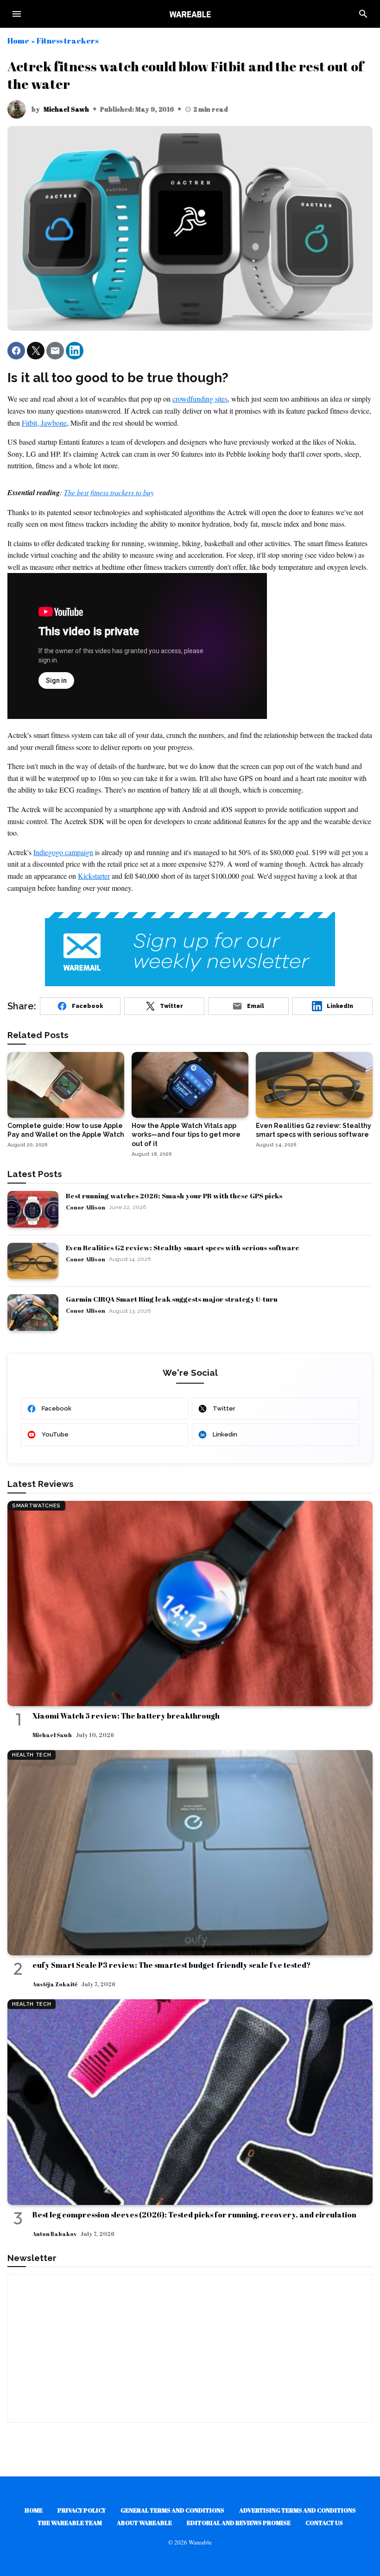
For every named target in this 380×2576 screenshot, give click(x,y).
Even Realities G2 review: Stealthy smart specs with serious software (183, 1247)
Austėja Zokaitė (55, 1984)
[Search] (363, 14)
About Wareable (144, 2523)
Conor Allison (85, 1207)
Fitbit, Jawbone (44, 423)
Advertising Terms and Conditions (298, 2510)
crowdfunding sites (200, 399)
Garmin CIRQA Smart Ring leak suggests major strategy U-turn (172, 1299)
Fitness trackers (67, 41)
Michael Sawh (66, 109)
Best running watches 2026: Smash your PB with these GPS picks (174, 1196)
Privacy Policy (82, 2510)
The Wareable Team (70, 2523)
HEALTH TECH (32, 1755)
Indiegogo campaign (63, 852)
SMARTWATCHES (36, 1506)
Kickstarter (94, 876)
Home (18, 41)
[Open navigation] (17, 14)
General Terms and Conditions (172, 2510)
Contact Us (324, 2523)
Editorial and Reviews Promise (239, 2523)
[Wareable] (190, 14)
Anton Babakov (54, 2234)
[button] (16, 351)
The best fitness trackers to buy (109, 492)
